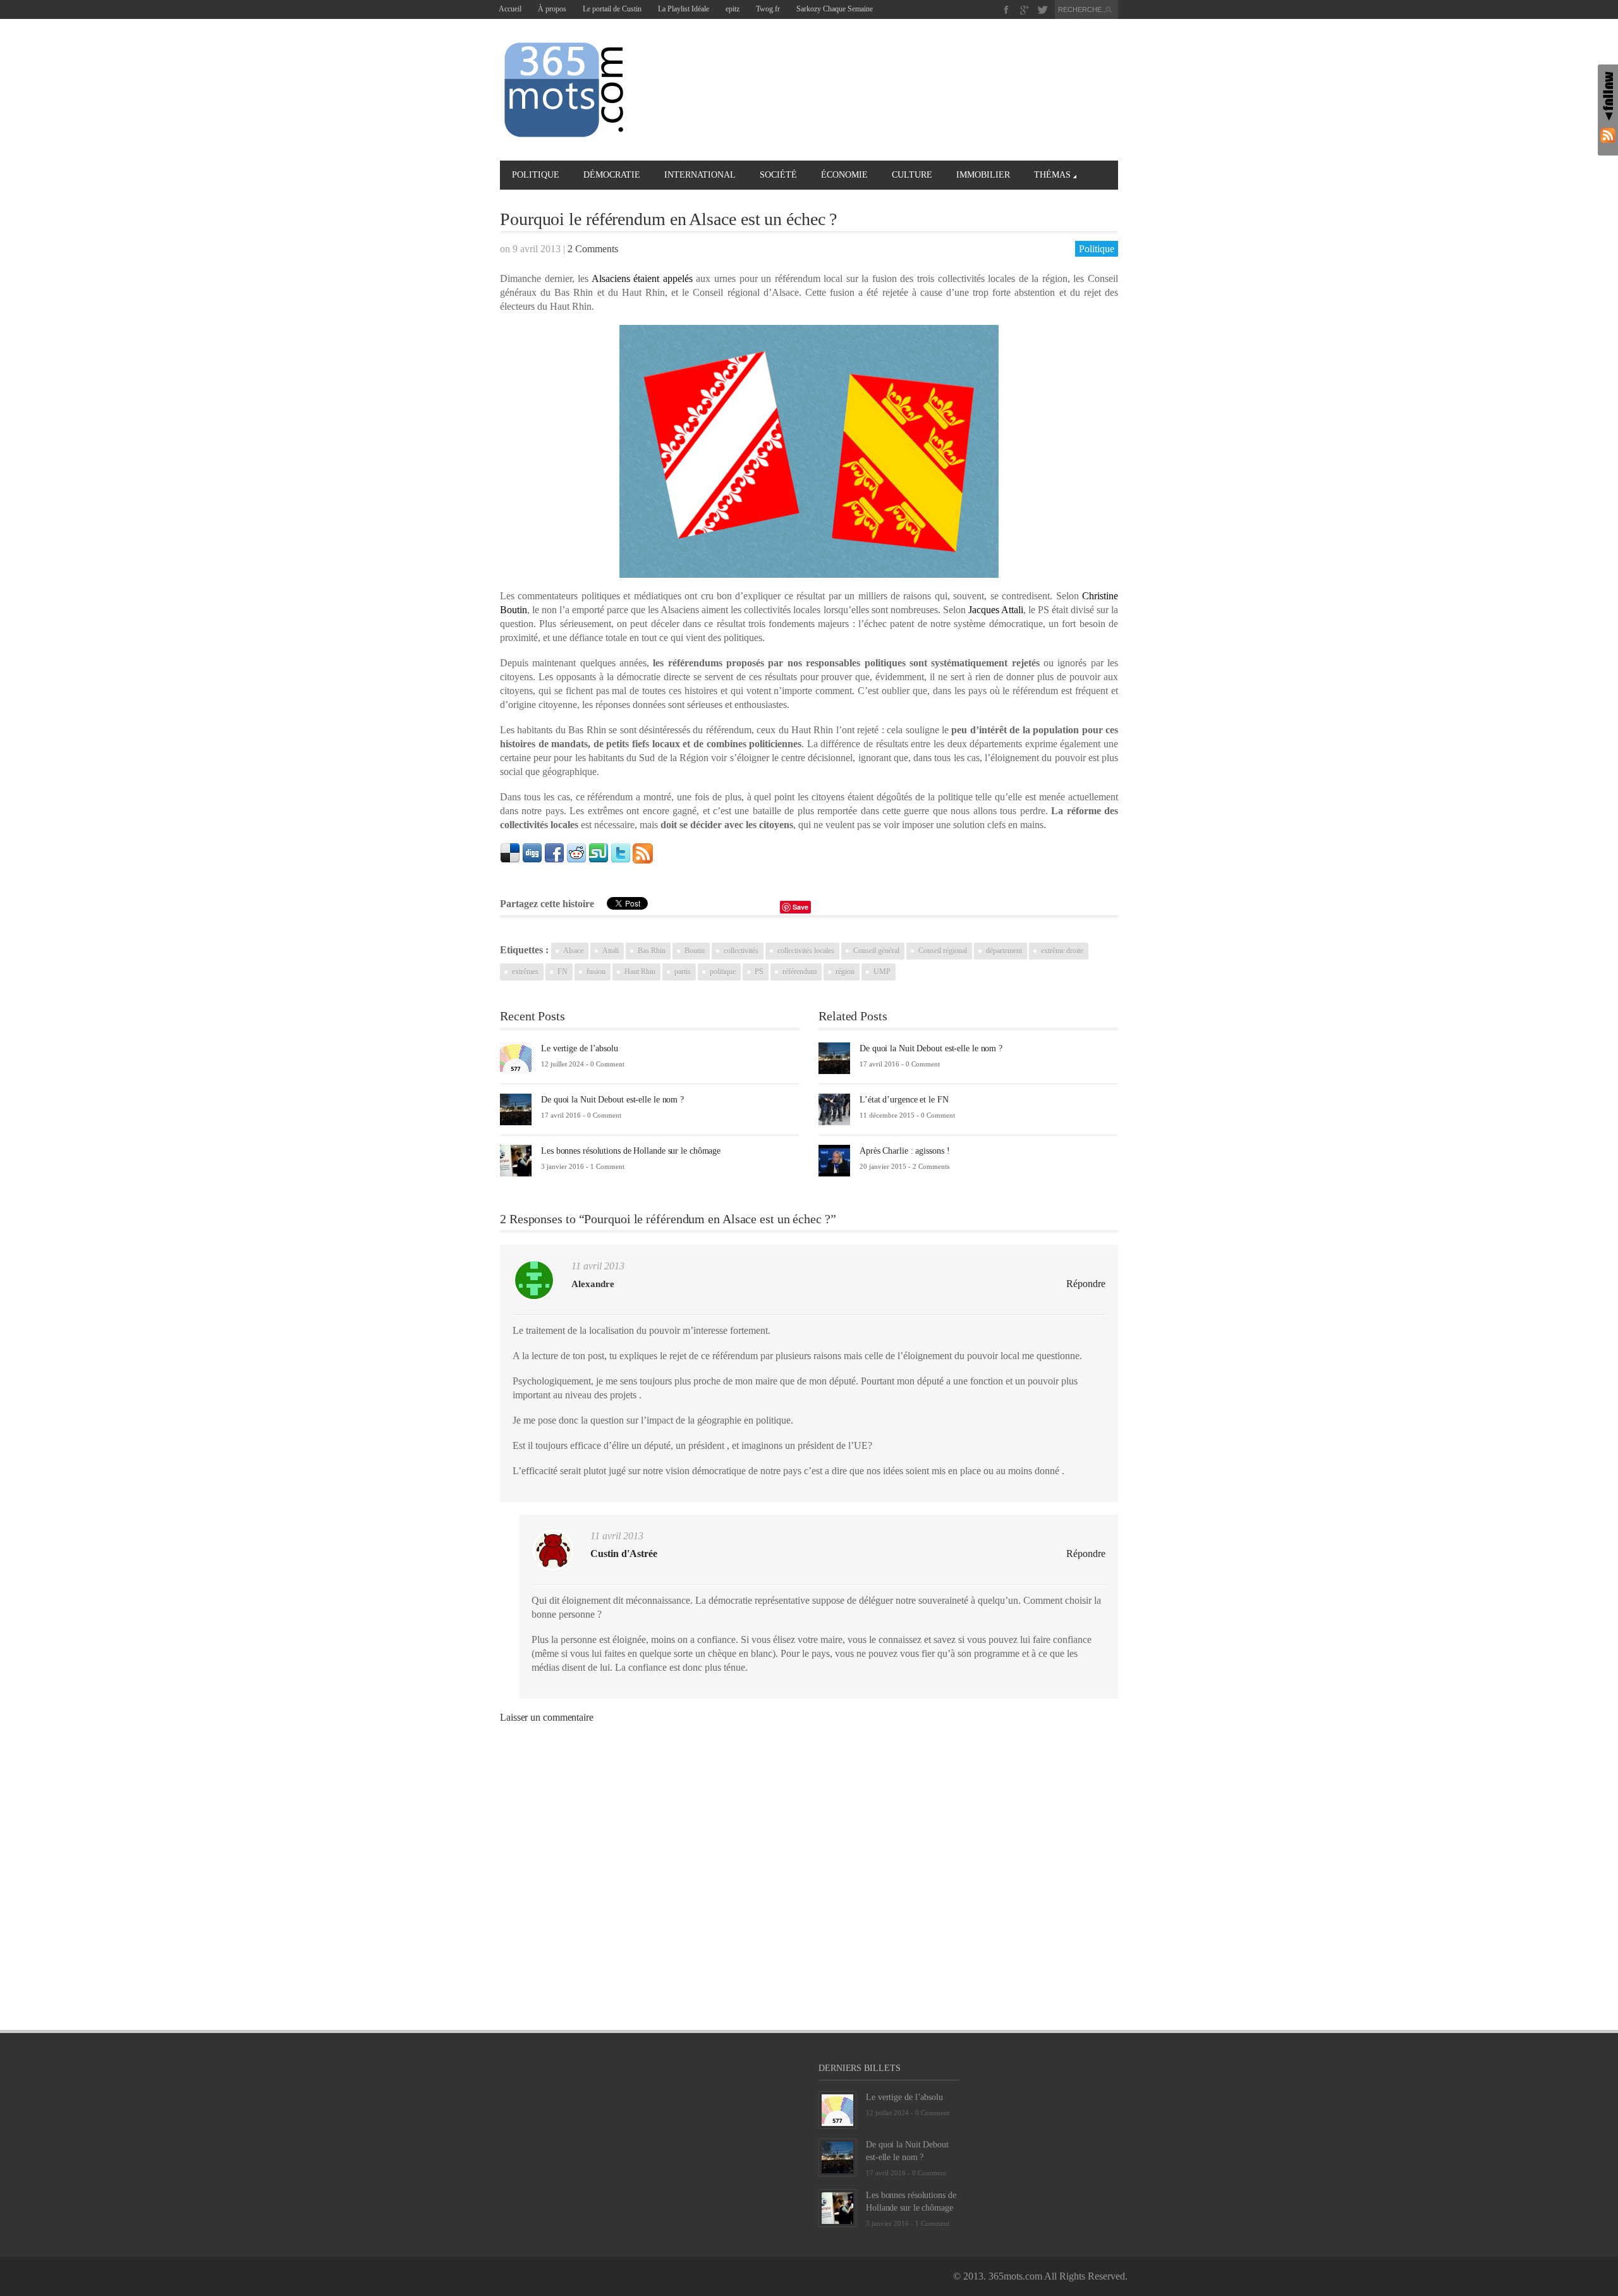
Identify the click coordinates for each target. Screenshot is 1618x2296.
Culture (912, 175)
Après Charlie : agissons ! (904, 1151)
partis (683, 972)
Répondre (1086, 1284)
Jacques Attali (996, 610)
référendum (800, 972)
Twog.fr (768, 9)
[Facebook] (1007, 10)
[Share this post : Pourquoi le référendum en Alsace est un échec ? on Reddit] (576, 852)
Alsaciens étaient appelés (642, 278)
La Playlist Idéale (684, 9)
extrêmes (525, 972)
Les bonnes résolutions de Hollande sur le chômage (631, 1151)
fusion (596, 972)
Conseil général (876, 951)
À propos (552, 9)
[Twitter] (1043, 10)
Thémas (1052, 175)
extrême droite (1062, 951)
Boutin (695, 951)
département (1004, 951)
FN (563, 972)
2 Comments (593, 249)
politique (723, 972)
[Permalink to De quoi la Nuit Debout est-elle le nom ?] (516, 1108)
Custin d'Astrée (624, 1554)
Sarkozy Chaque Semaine (835, 9)
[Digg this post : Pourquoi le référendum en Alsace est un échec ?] (532, 852)
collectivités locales (806, 951)
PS (759, 972)
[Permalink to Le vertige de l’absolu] (516, 1057)
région (845, 972)
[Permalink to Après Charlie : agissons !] (834, 1160)
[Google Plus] (1025, 10)
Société (778, 175)
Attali (611, 951)
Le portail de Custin (612, 9)
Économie (844, 175)
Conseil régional (943, 951)
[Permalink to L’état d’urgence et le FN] (834, 1108)
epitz (733, 9)
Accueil (510, 9)
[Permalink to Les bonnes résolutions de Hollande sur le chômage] (516, 1160)
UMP (882, 972)
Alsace (573, 951)
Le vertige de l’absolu (580, 1048)
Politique (536, 175)
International (700, 175)
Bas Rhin (652, 951)
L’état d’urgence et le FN (904, 1100)
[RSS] (1608, 135)
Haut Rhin (640, 972)
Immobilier (983, 175)
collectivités (741, 951)
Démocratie (612, 175)
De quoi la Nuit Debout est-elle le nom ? (612, 1100)
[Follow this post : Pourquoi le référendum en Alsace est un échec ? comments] (643, 852)
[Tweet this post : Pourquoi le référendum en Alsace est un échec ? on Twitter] (621, 852)
